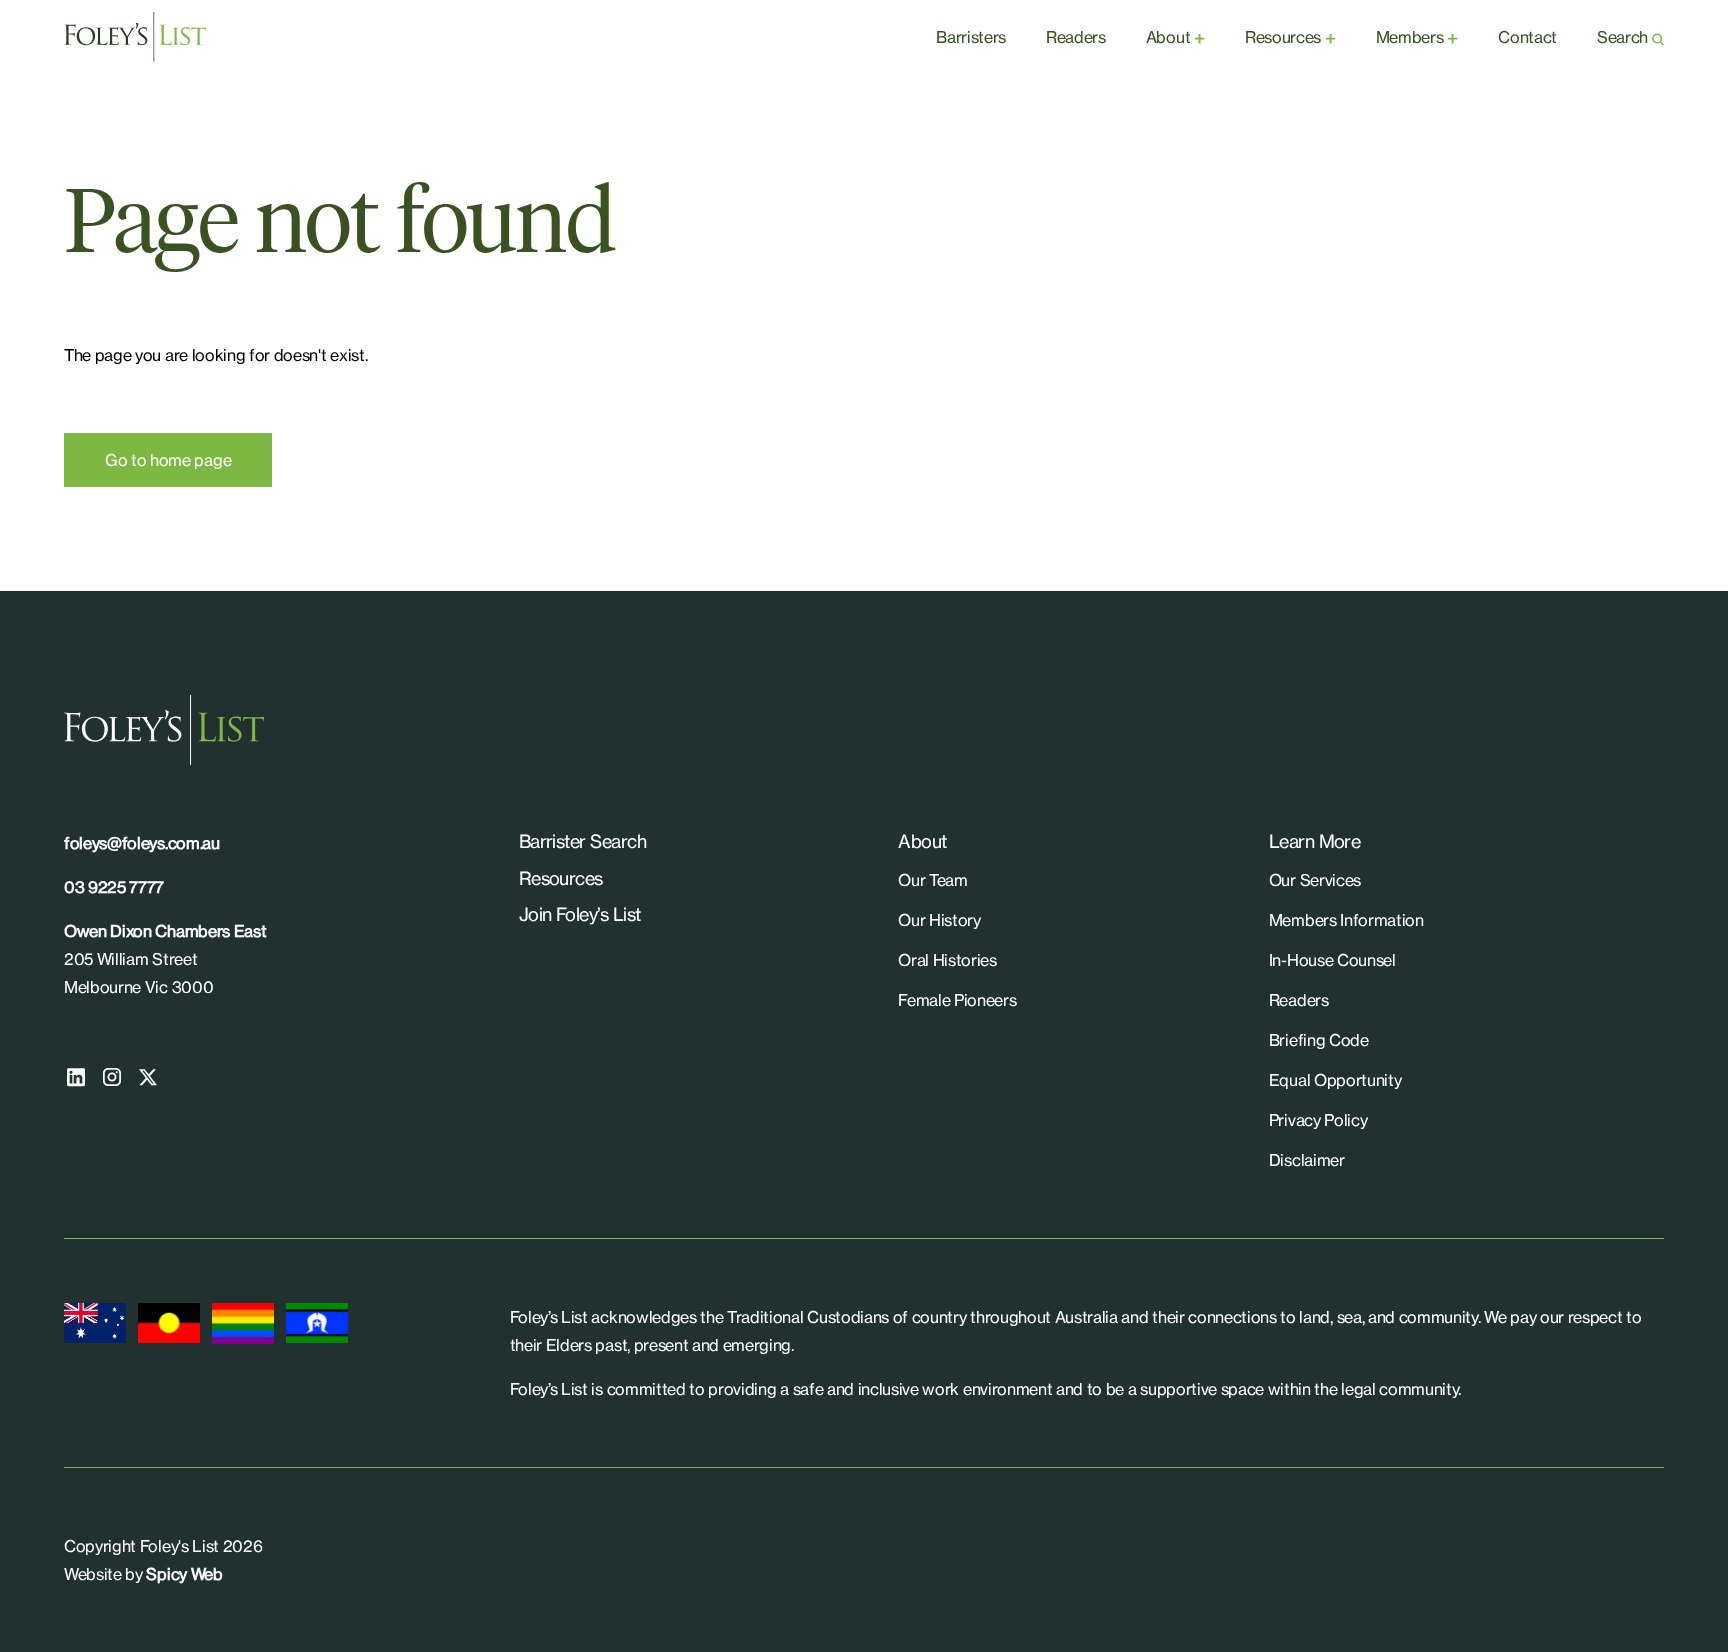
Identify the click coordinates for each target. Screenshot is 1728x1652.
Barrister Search (582, 841)
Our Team (932, 880)
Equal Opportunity (1335, 1080)
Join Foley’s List (580, 914)
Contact (1527, 37)
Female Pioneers (957, 1000)
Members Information (1346, 920)
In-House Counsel (1332, 960)
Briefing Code (1319, 1040)
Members (1410, 37)
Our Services (1315, 880)
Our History (939, 920)
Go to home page (168, 460)
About (1168, 37)
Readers (1076, 37)
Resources (1283, 37)
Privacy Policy (1318, 1120)
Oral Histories (947, 960)
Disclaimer (1307, 1160)
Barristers (971, 37)
